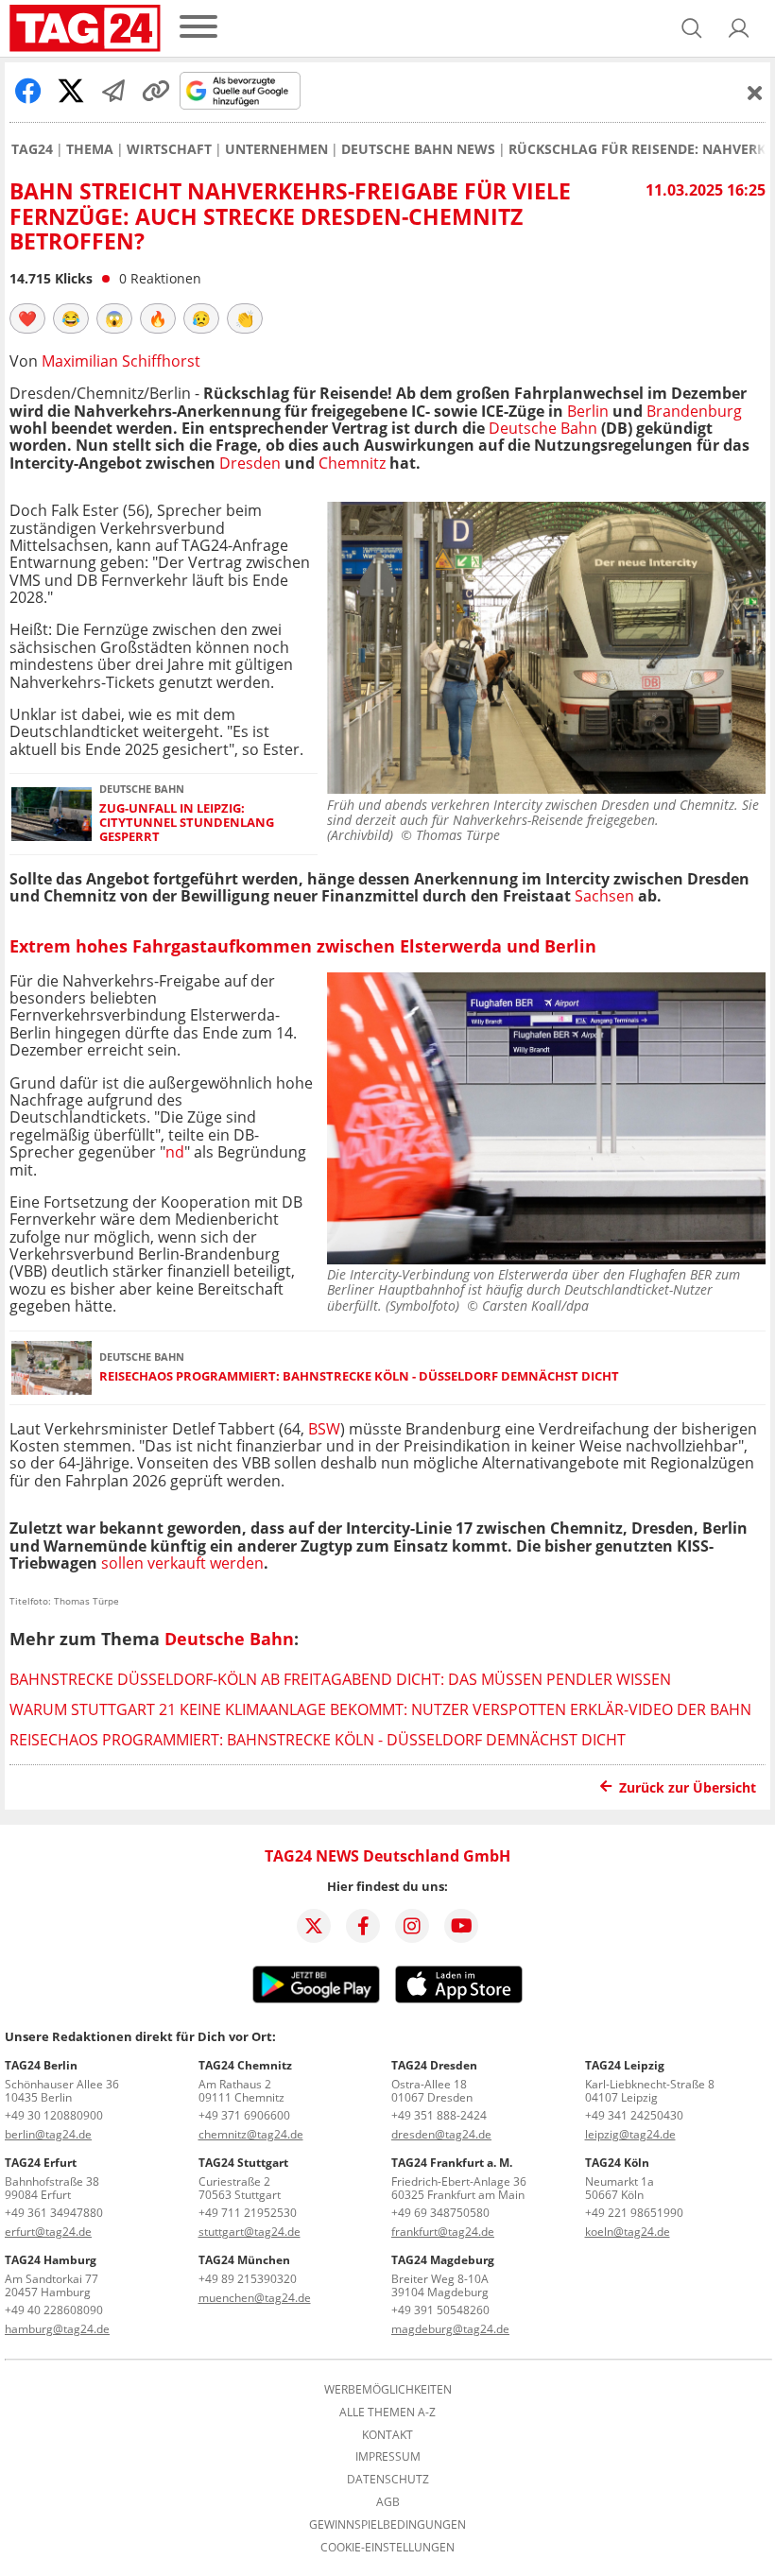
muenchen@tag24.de (255, 2298)
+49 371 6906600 (244, 2115)
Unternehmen (276, 149)
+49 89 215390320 (248, 2279)
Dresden (250, 463)
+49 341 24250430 (634, 2115)
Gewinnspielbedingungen (387, 2525)
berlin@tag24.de (48, 2134)
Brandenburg (694, 411)
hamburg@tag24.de (57, 2329)
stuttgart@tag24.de (250, 2232)
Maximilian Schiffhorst (121, 361)
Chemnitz (352, 463)
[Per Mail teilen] (113, 91)
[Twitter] (314, 1926)
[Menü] (198, 28)
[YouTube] (461, 1926)
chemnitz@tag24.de (251, 2134)
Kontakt (387, 2435)
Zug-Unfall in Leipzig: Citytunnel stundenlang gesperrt (187, 823)
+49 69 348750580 (440, 2213)
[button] (739, 28)
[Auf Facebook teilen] (28, 91)
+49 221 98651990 (634, 2213)
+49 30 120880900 (54, 2115)
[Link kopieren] (156, 91)
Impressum (388, 2457)
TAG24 (32, 149)
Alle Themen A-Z (387, 2413)
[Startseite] (85, 28)
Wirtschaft (169, 149)
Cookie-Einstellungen (387, 2548)
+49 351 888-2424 (439, 2115)
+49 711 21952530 (248, 2213)
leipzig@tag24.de (630, 2134)
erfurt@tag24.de (48, 2232)
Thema (90, 149)
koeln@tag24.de (628, 2232)
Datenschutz (388, 2480)
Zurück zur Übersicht (688, 1787)
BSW (322, 1429)
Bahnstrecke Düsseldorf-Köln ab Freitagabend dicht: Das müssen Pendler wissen (340, 1679)
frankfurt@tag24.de (443, 2232)
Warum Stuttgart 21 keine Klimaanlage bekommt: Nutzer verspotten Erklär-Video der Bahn (380, 1709)
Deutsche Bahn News (418, 149)
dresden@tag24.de (441, 2134)
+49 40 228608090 (54, 2310)
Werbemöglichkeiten (388, 2390)
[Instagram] (412, 1926)
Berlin (588, 411)
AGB (388, 2502)
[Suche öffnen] (692, 28)
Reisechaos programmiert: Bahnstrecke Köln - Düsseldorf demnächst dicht (359, 1376)
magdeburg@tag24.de (450, 2329)
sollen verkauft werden (182, 1563)
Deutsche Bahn (543, 428)
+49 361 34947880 (54, 2213)
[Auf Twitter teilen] (71, 91)
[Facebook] (363, 1926)
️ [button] (27, 318)
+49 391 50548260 (440, 2310)
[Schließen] (755, 93)
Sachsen (603, 896)
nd (175, 1152)
